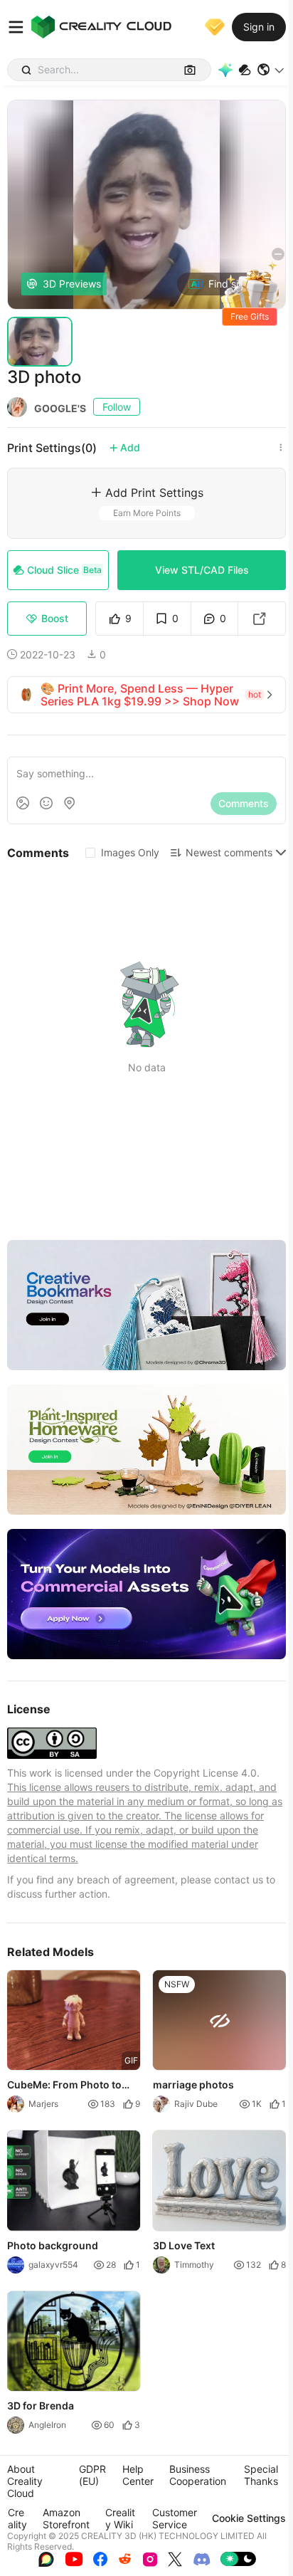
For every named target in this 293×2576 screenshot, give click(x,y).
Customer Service (175, 2518)
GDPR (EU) (92, 2475)
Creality (17, 2518)
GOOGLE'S (60, 408)
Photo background (53, 2245)
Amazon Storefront (66, 2518)
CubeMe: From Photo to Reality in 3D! (64, 2086)
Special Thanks (261, 2475)
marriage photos (193, 2085)
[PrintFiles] (245, 70)
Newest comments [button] (229, 852)
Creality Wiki (120, 2518)
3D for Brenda (41, 2406)
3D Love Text (184, 2245)
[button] (271, 70)
